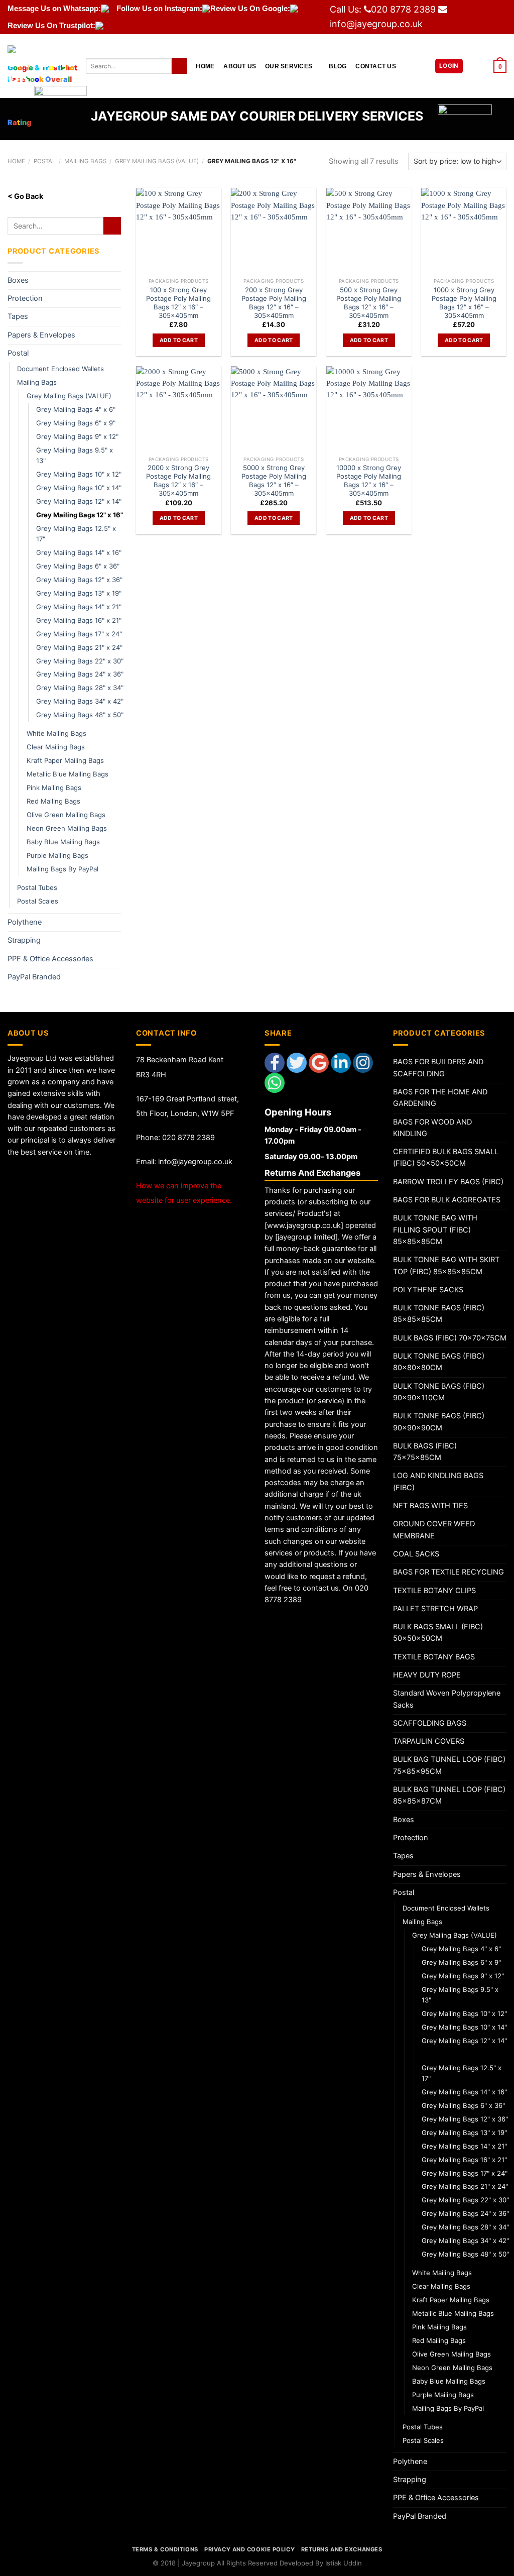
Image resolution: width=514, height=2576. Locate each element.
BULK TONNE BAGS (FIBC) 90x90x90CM (439, 1422)
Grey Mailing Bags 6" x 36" (78, 566)
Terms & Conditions (165, 2549)
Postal (18, 353)
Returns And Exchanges (342, 2549)
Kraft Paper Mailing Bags (65, 760)
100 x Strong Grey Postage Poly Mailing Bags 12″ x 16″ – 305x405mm (178, 303)
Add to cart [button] (179, 340)
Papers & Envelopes (41, 335)
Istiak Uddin (344, 2563)
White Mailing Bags (56, 733)
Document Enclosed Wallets (60, 369)
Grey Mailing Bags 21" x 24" (79, 647)
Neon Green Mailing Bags (67, 828)
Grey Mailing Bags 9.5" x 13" (75, 455)
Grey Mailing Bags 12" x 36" (79, 580)
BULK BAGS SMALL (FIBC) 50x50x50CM (438, 1633)
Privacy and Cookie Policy (249, 2549)
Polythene (25, 922)
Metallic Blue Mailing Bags (68, 774)
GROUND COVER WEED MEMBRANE (434, 1530)
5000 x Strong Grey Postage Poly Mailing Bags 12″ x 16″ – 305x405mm (274, 480)
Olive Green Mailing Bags (66, 815)
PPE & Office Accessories (50, 959)
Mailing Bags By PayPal (62, 869)
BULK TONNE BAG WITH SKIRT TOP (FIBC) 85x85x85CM (446, 1265)
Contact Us (375, 66)
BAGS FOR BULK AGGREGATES (447, 1200)
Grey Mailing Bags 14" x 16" (79, 552)
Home (205, 66)
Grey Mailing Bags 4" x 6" (76, 409)
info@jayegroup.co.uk (376, 24)
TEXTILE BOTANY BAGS (434, 1657)
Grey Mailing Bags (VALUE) (69, 396)
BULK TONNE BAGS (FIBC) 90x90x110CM (439, 1392)
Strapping (24, 940)
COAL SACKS (416, 1554)
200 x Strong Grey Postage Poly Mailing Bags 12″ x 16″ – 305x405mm (274, 303)
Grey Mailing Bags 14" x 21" (79, 607)
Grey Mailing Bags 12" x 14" (79, 501)
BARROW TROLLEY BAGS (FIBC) (448, 1182)
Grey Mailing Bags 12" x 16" (80, 515)
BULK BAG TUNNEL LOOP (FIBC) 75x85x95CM (449, 1765)
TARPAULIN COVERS (429, 1741)
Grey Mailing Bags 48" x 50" (80, 715)
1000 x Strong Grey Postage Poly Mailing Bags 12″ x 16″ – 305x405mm (464, 303)
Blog (338, 66)
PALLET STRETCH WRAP (435, 1609)
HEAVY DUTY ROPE (427, 1675)
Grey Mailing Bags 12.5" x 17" (76, 534)
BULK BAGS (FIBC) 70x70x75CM (450, 1338)
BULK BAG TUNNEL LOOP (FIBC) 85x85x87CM (449, 1795)
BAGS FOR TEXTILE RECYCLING (448, 1572)
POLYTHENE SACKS (428, 1290)
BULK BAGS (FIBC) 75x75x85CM (425, 1452)
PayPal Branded (34, 977)
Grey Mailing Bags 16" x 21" (79, 620)
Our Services (289, 66)
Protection (25, 298)
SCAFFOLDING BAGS (430, 1723)
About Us (240, 66)
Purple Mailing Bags (57, 855)
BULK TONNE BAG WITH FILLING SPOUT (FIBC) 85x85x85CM (435, 1230)
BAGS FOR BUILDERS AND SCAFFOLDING (438, 1068)
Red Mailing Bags (53, 801)
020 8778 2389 (403, 9)
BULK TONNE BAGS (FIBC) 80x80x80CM (439, 1362)
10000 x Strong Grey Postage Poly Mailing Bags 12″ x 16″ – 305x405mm (369, 480)
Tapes (18, 316)
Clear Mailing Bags (56, 747)
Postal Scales (38, 901)
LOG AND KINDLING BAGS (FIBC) (438, 1481)
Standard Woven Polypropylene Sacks (447, 1699)
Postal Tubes (37, 887)
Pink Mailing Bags (54, 788)
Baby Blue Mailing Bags (63, 842)
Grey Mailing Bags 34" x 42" (80, 701)
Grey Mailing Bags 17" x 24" (79, 634)
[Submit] (179, 66)
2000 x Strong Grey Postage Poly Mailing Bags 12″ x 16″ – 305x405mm (178, 480)
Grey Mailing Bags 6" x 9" (76, 423)
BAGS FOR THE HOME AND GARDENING (440, 1098)
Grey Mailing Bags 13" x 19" (79, 593)
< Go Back (25, 196)
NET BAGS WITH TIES (430, 1506)
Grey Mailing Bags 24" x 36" (80, 674)
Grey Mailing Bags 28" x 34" (80, 688)
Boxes (18, 280)
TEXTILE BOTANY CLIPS (434, 1591)
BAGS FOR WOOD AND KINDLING (432, 1128)
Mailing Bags (37, 382)
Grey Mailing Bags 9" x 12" (77, 436)
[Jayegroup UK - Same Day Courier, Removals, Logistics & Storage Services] (39, 66)
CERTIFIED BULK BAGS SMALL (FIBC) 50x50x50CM (446, 1157)
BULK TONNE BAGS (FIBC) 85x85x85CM (439, 1314)
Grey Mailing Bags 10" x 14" (79, 488)
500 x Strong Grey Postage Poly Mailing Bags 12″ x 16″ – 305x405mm (369, 303)
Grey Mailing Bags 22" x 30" (80, 661)
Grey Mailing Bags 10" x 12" (79, 474)
